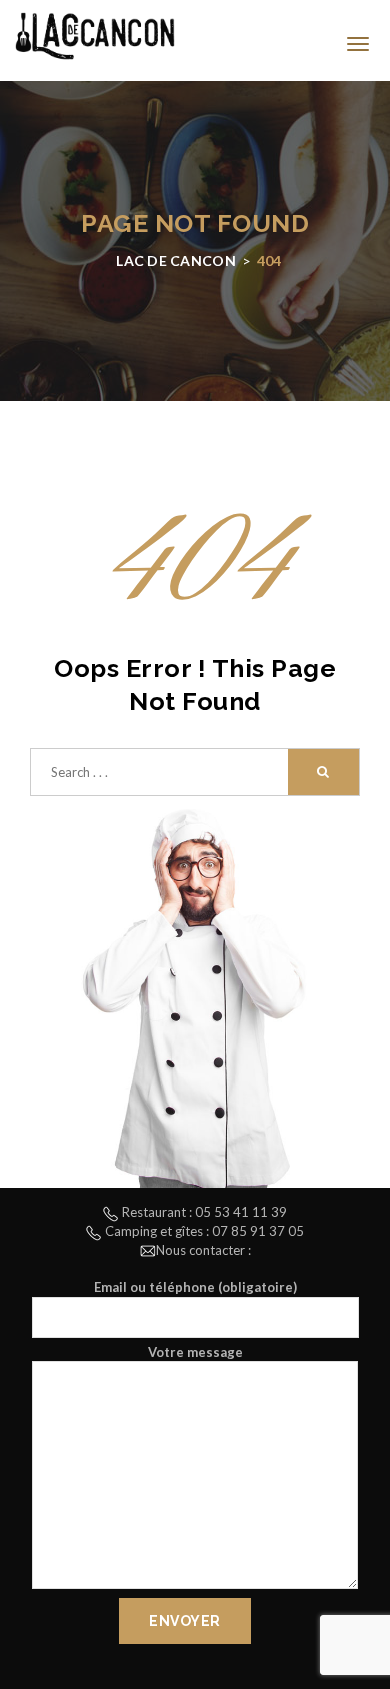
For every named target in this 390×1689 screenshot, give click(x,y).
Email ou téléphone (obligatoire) (195, 1287)
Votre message (195, 1352)
